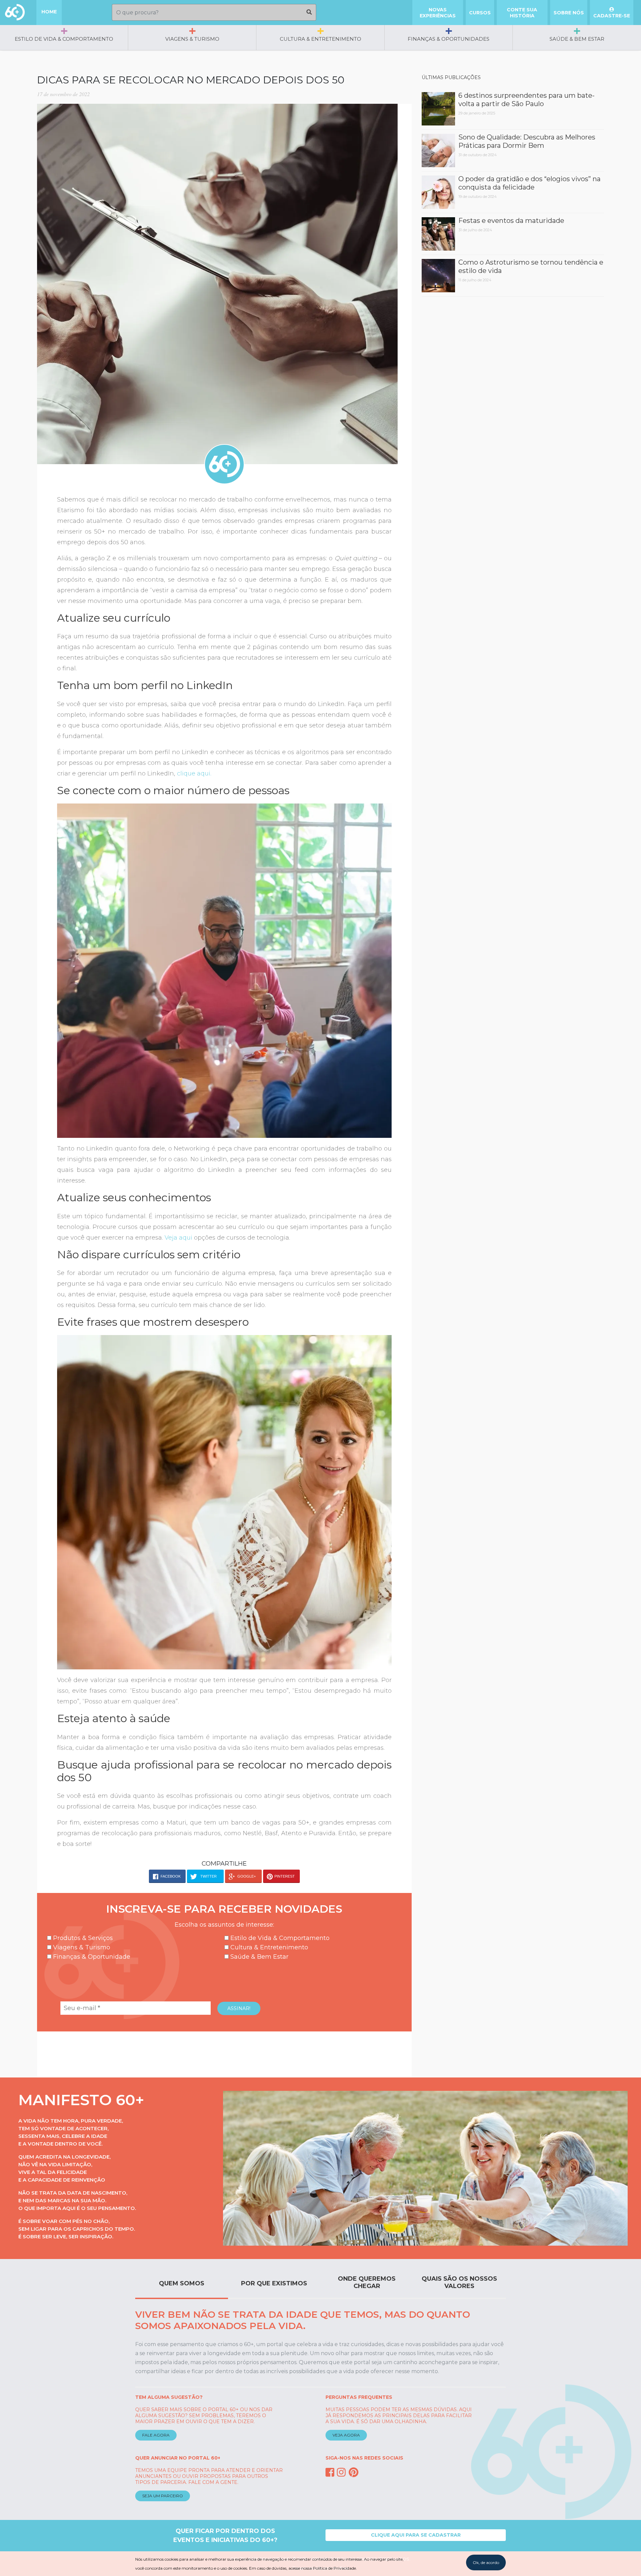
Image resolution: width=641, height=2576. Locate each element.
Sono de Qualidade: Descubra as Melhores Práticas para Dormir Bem (527, 141)
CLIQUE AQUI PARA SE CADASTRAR (416, 2535)
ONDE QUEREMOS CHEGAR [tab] (367, 2282)
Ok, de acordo (486, 2562)
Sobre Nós (569, 13)
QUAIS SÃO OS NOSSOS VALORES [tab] (459, 2282)
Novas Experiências (438, 13)
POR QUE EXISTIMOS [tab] (274, 2283)
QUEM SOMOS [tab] (182, 2283)
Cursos (480, 13)
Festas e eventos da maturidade (511, 221)
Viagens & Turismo (192, 39)
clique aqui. (193, 773)
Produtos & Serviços (82, 1938)
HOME (49, 12)
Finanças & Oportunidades (449, 39)
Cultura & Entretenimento (320, 39)
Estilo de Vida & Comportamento (64, 39)
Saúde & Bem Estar (577, 39)
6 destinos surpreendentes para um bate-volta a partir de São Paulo (526, 100)
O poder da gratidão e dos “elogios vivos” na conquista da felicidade (529, 183)
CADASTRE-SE (612, 16)
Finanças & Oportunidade (91, 1957)
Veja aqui (178, 1238)
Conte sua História (522, 13)
